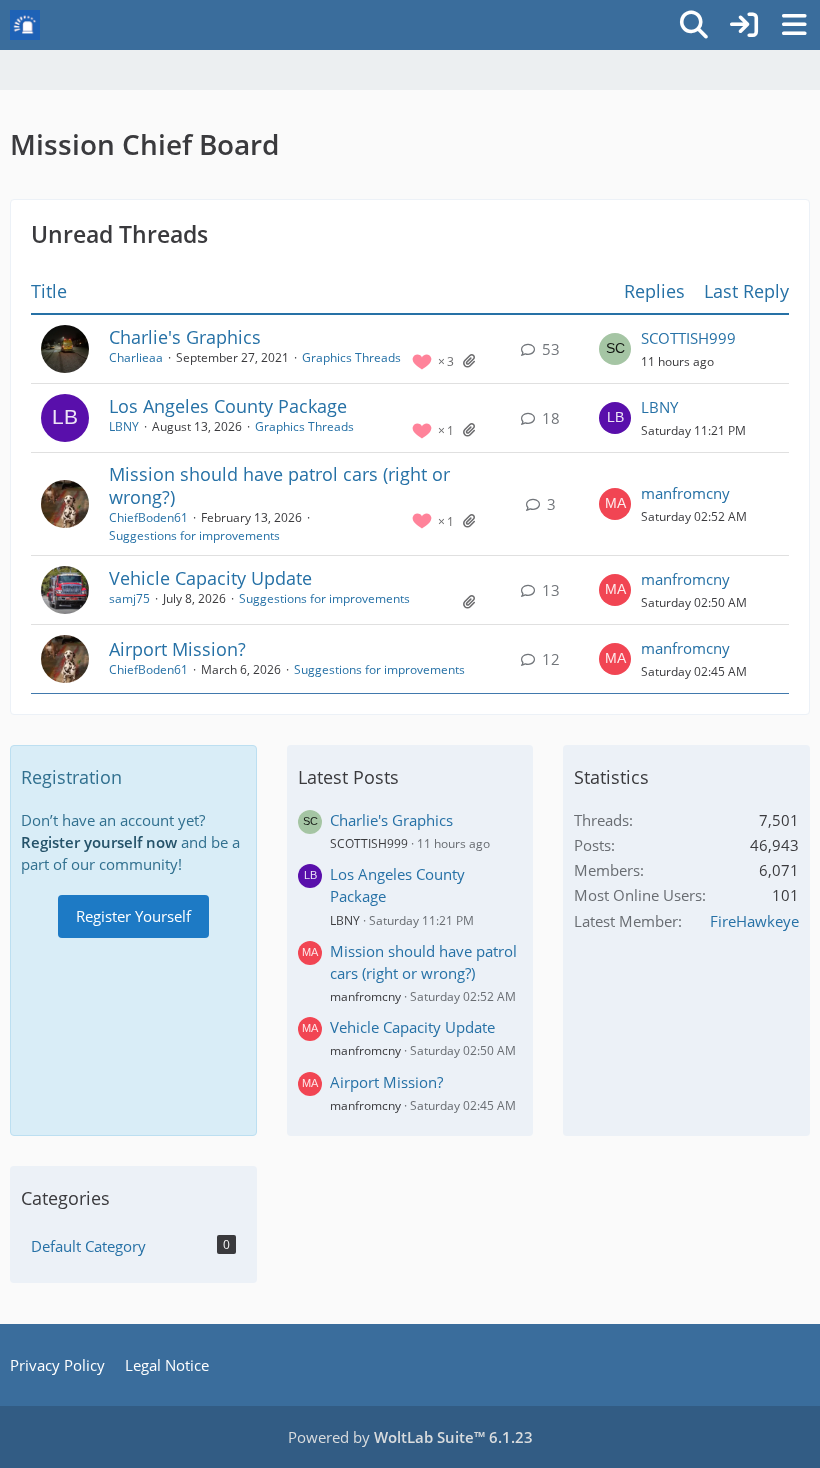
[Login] (744, 25)
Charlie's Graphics (185, 337)
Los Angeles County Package (228, 406)
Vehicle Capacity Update (210, 578)
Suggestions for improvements (194, 535)
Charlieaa (136, 357)
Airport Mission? (177, 649)
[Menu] (794, 25)
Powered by (410, 1437)
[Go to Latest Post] (615, 349)
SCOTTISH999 (688, 338)
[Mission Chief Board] (25, 25)
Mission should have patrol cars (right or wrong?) (279, 485)
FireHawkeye (754, 921)
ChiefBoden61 (148, 517)
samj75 (129, 598)
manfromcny (685, 493)
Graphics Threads (351, 357)
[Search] (694, 25)
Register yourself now (99, 842)
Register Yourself (133, 916)
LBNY (124, 426)
